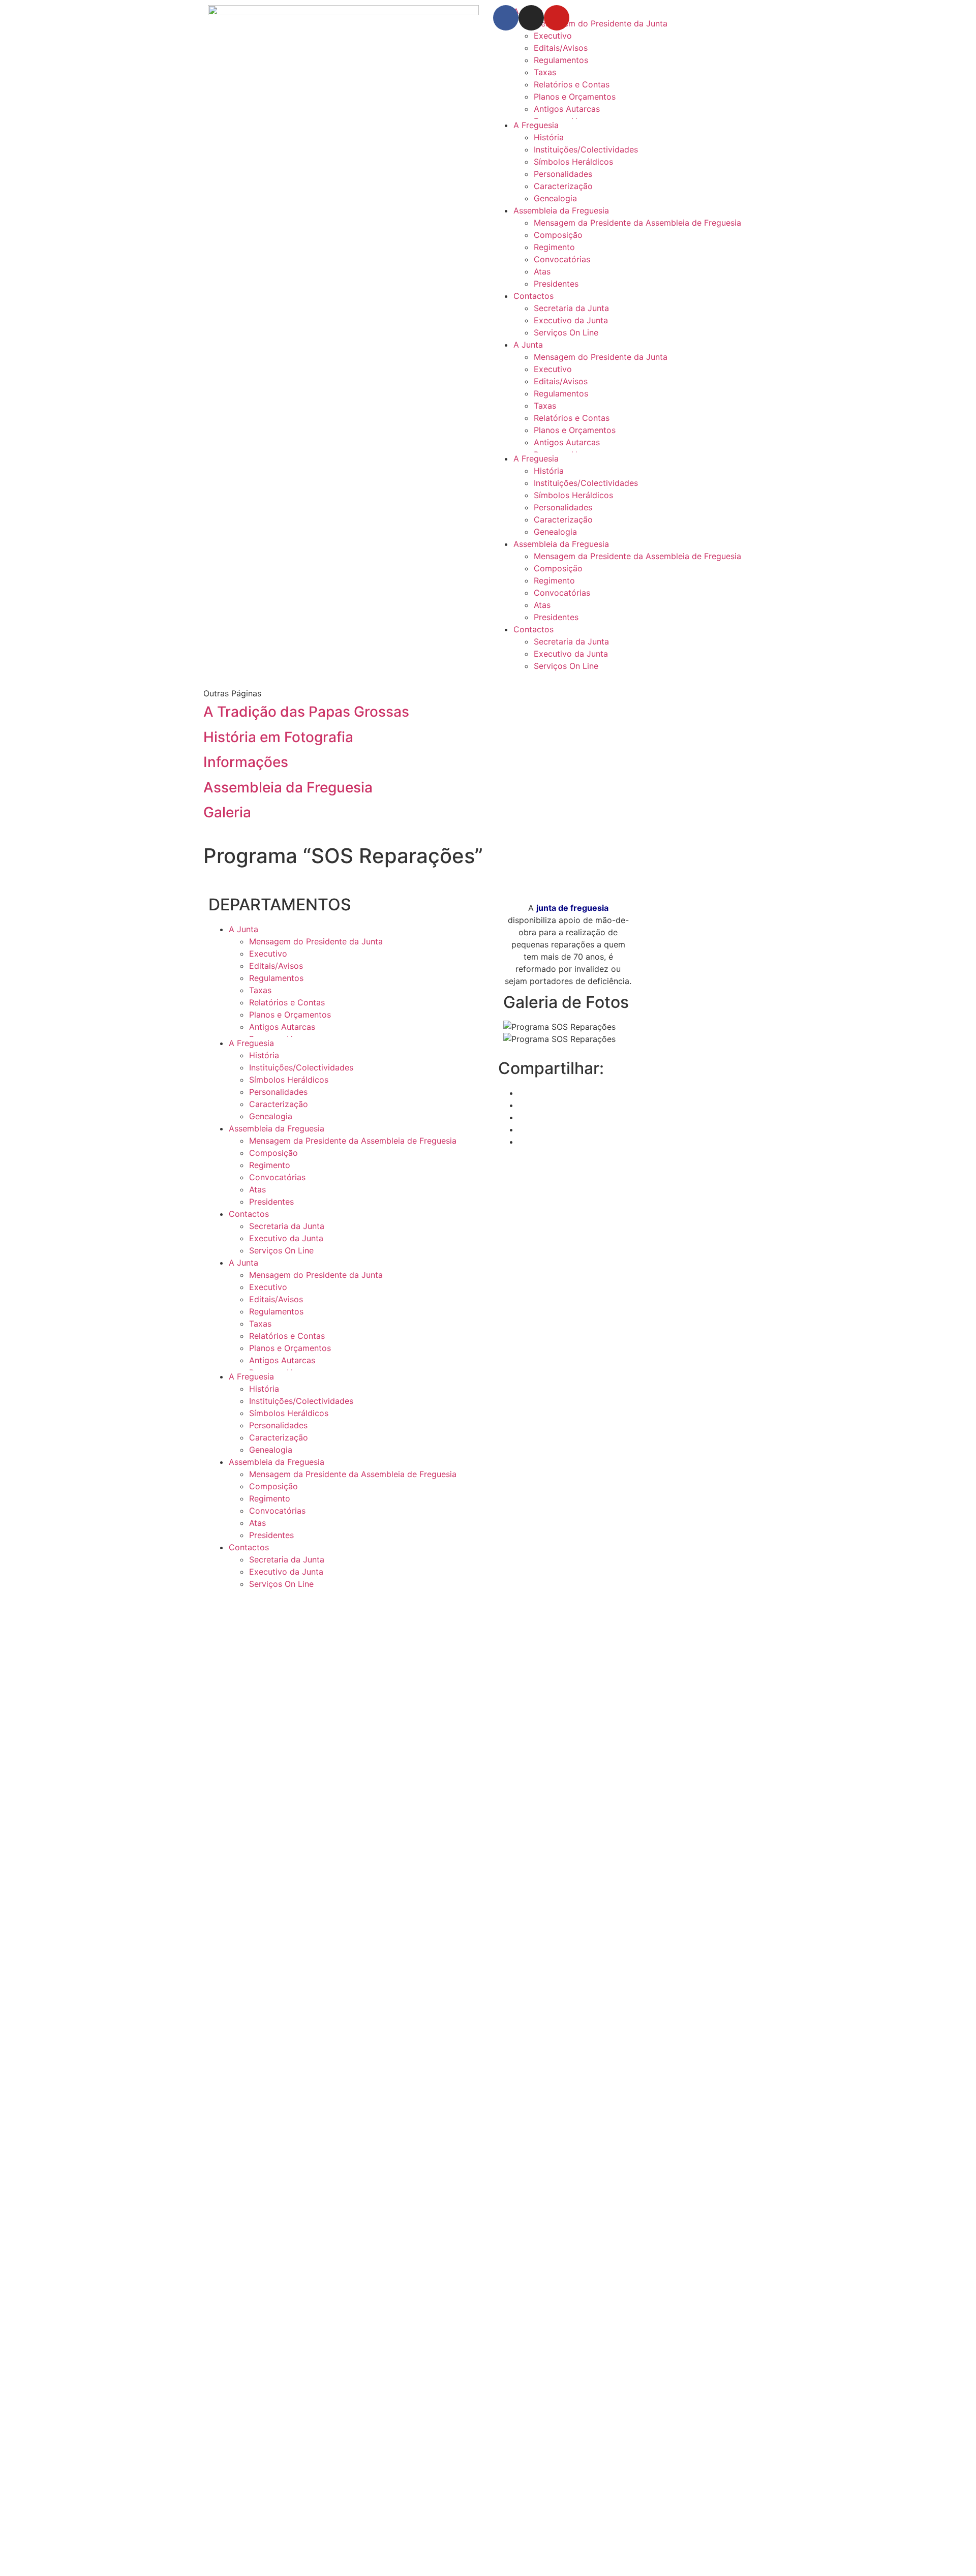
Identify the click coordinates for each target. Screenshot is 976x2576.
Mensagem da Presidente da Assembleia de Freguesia (637, 223)
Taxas (545, 72)
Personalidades (563, 174)
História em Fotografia (278, 737)
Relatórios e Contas (572, 84)
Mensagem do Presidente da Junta (601, 357)
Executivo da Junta (571, 320)
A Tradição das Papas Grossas (306, 712)
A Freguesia (536, 125)
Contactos (533, 296)
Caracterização (563, 186)
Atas (542, 271)
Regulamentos (561, 60)
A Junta (528, 345)
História (549, 137)
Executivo (553, 36)
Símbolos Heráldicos (573, 162)
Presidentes (556, 284)
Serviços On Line (566, 332)
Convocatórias (562, 259)
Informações (246, 762)
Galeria (227, 812)
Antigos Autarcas (567, 109)
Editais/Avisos (561, 48)
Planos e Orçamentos (575, 97)
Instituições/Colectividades (586, 149)
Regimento (554, 247)
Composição (558, 235)
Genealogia (555, 198)
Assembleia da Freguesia (561, 210)
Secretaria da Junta (571, 308)
